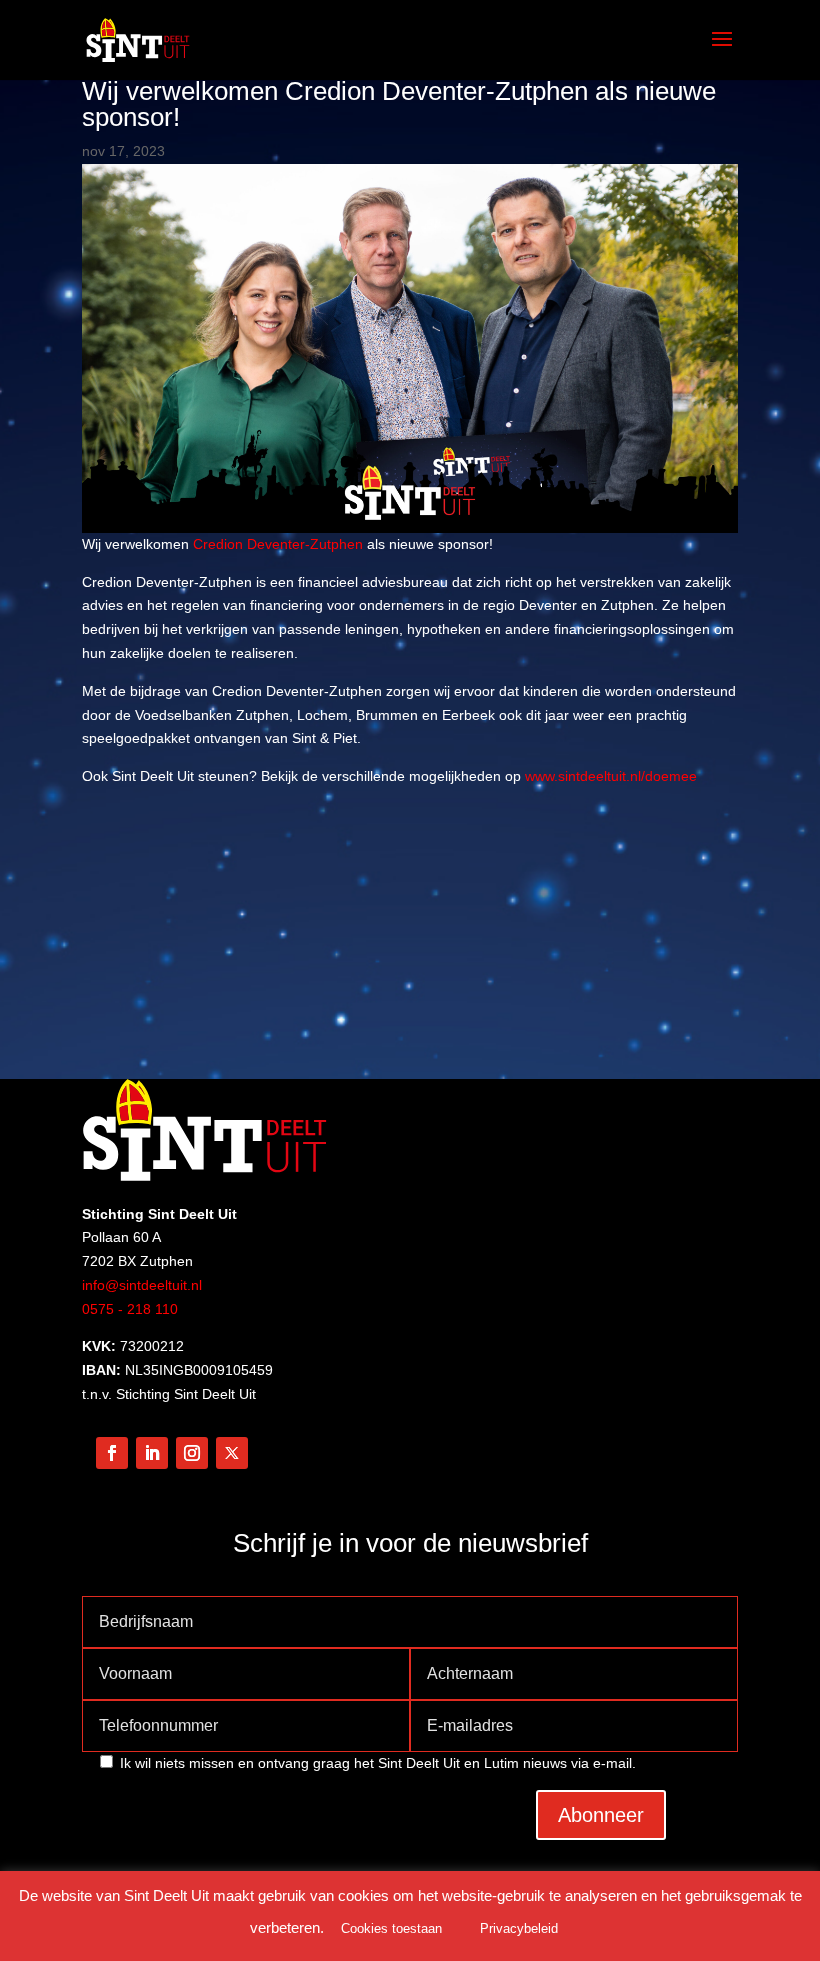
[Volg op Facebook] (112, 1453)
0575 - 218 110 (130, 1309)
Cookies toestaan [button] (391, 1928)
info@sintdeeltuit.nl (142, 1285)
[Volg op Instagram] (192, 1453)
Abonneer (601, 1815)
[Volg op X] (232, 1453)
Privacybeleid (519, 1928)
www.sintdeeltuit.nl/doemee (611, 776)
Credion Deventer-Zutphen (278, 544)
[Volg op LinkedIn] (152, 1453)
